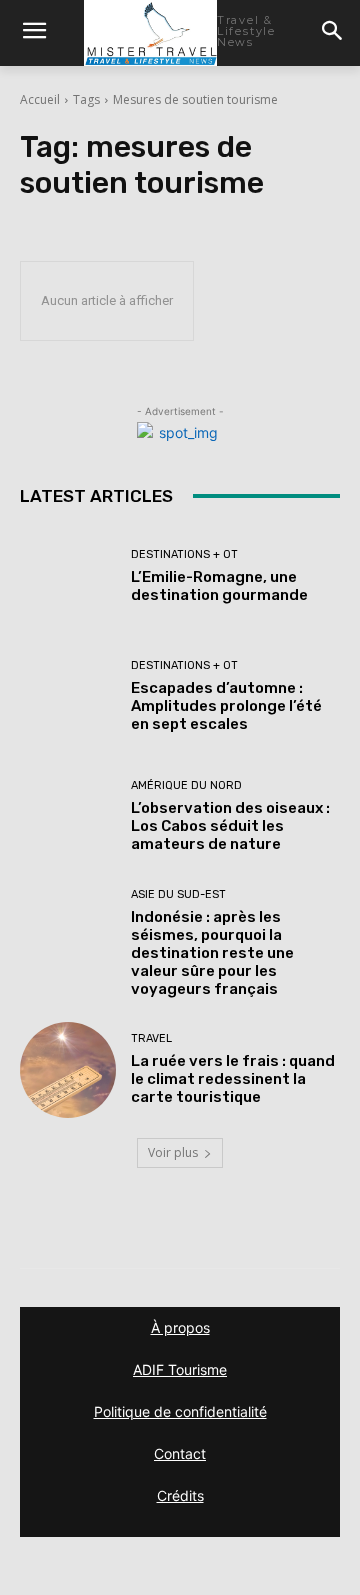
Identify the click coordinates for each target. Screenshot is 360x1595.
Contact (180, 1453)
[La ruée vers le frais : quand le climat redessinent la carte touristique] (68, 1070)
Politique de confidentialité (180, 1411)
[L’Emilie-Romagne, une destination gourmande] (68, 577)
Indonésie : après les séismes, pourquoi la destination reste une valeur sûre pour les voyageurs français (212, 953)
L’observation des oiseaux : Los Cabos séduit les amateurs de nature (230, 826)
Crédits (180, 1495)
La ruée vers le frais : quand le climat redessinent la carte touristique (233, 1079)
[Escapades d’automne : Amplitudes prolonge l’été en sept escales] (68, 697)
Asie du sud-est (178, 894)
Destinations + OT (184, 554)
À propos (180, 1327)
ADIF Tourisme (180, 1369)
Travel (151, 1038)
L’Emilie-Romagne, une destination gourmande (219, 586)
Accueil (40, 99)
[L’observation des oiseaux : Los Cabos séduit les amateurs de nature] (68, 817)
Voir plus (173, 1152)
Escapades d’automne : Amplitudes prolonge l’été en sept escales (226, 706)
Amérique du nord (186, 785)
